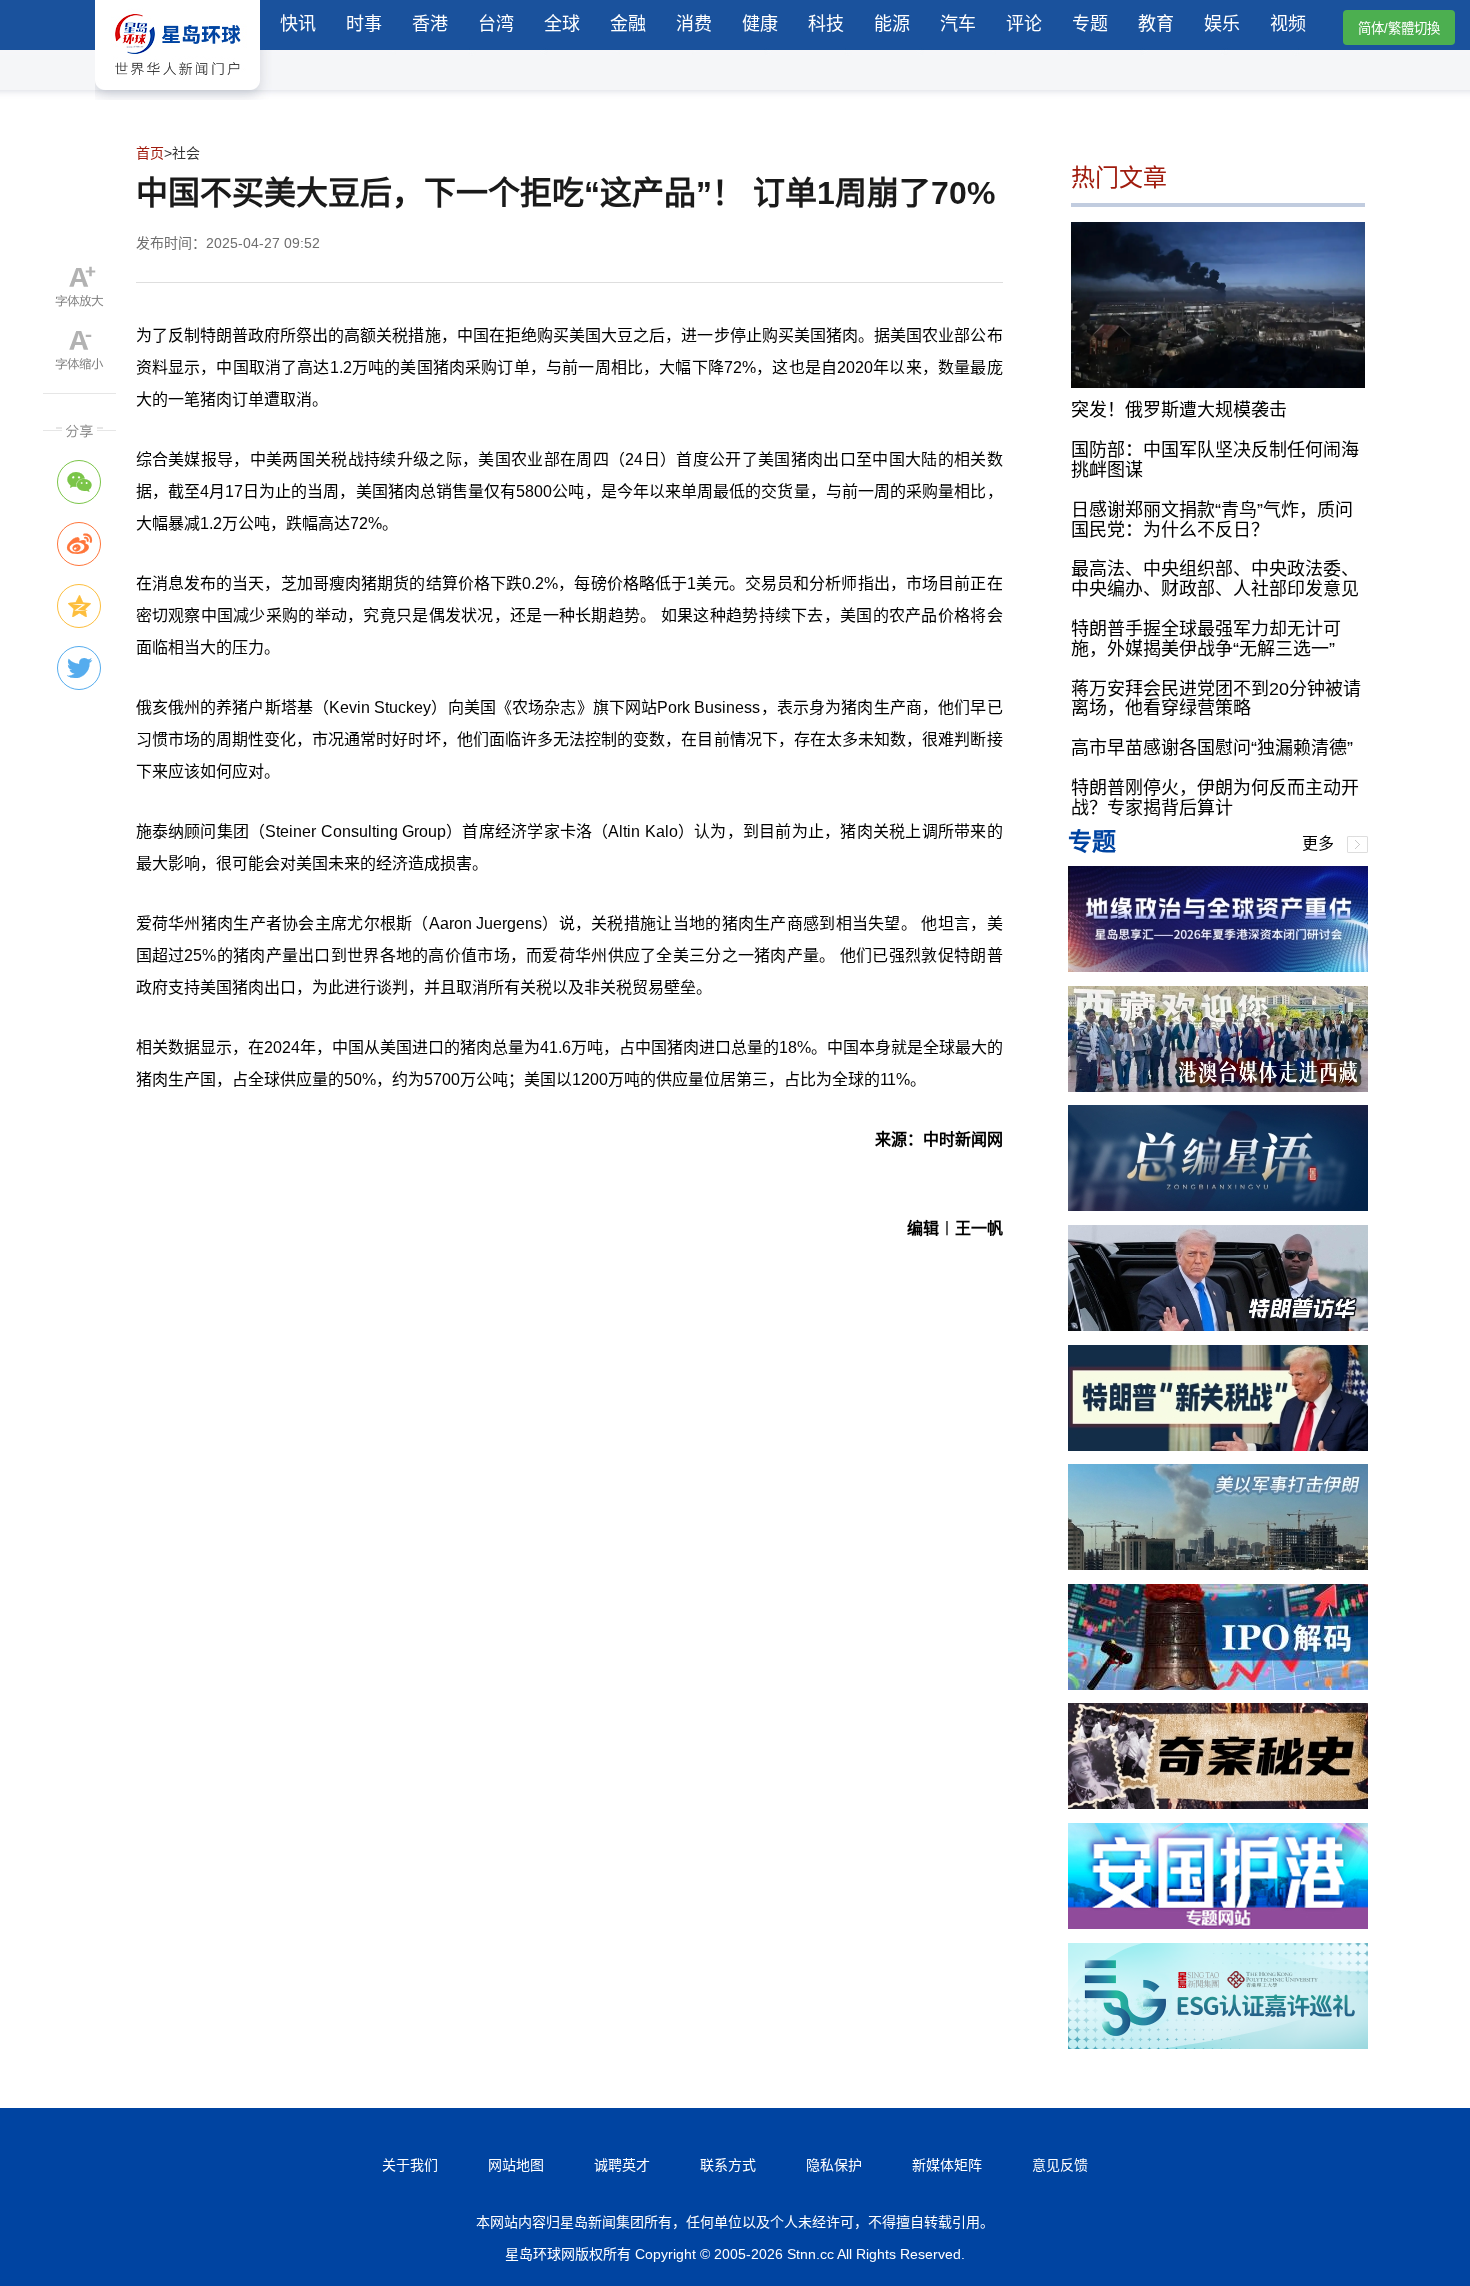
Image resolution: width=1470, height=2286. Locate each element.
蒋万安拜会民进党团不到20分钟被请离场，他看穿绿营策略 (1216, 699)
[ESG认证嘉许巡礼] (1218, 2043)
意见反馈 (1060, 2165)
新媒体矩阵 (947, 2165)
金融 (628, 24)
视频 (1288, 24)
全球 (562, 24)
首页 (150, 153)
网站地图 (516, 2165)
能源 (892, 24)
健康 (760, 24)
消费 (694, 24)
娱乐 (1222, 24)
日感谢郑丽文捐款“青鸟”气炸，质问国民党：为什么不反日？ (1212, 520)
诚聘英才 (622, 2165)
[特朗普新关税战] (1218, 1445)
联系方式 (728, 2165)
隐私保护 (834, 2165)
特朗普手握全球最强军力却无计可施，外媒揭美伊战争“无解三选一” (1206, 639)
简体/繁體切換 (1399, 28)
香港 (430, 24)
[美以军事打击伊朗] (1218, 1564)
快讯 (298, 24)
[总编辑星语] (1218, 1205)
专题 (1090, 24)
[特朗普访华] (1218, 1325)
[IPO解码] (1218, 1684)
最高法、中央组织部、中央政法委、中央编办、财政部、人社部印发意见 (1215, 579)
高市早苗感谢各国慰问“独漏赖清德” (1212, 748)
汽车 (958, 24)
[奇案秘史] (1218, 1803)
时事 (364, 24)
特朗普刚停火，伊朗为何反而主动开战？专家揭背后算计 (1215, 798)
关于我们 (410, 2165)
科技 (826, 24)
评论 (1024, 24)
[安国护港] (1218, 1923)
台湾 (496, 24)
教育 (1156, 24)
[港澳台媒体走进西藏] (1218, 1086)
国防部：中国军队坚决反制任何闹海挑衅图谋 (1215, 460)
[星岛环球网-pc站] (177, 94)
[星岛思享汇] (1218, 966)
